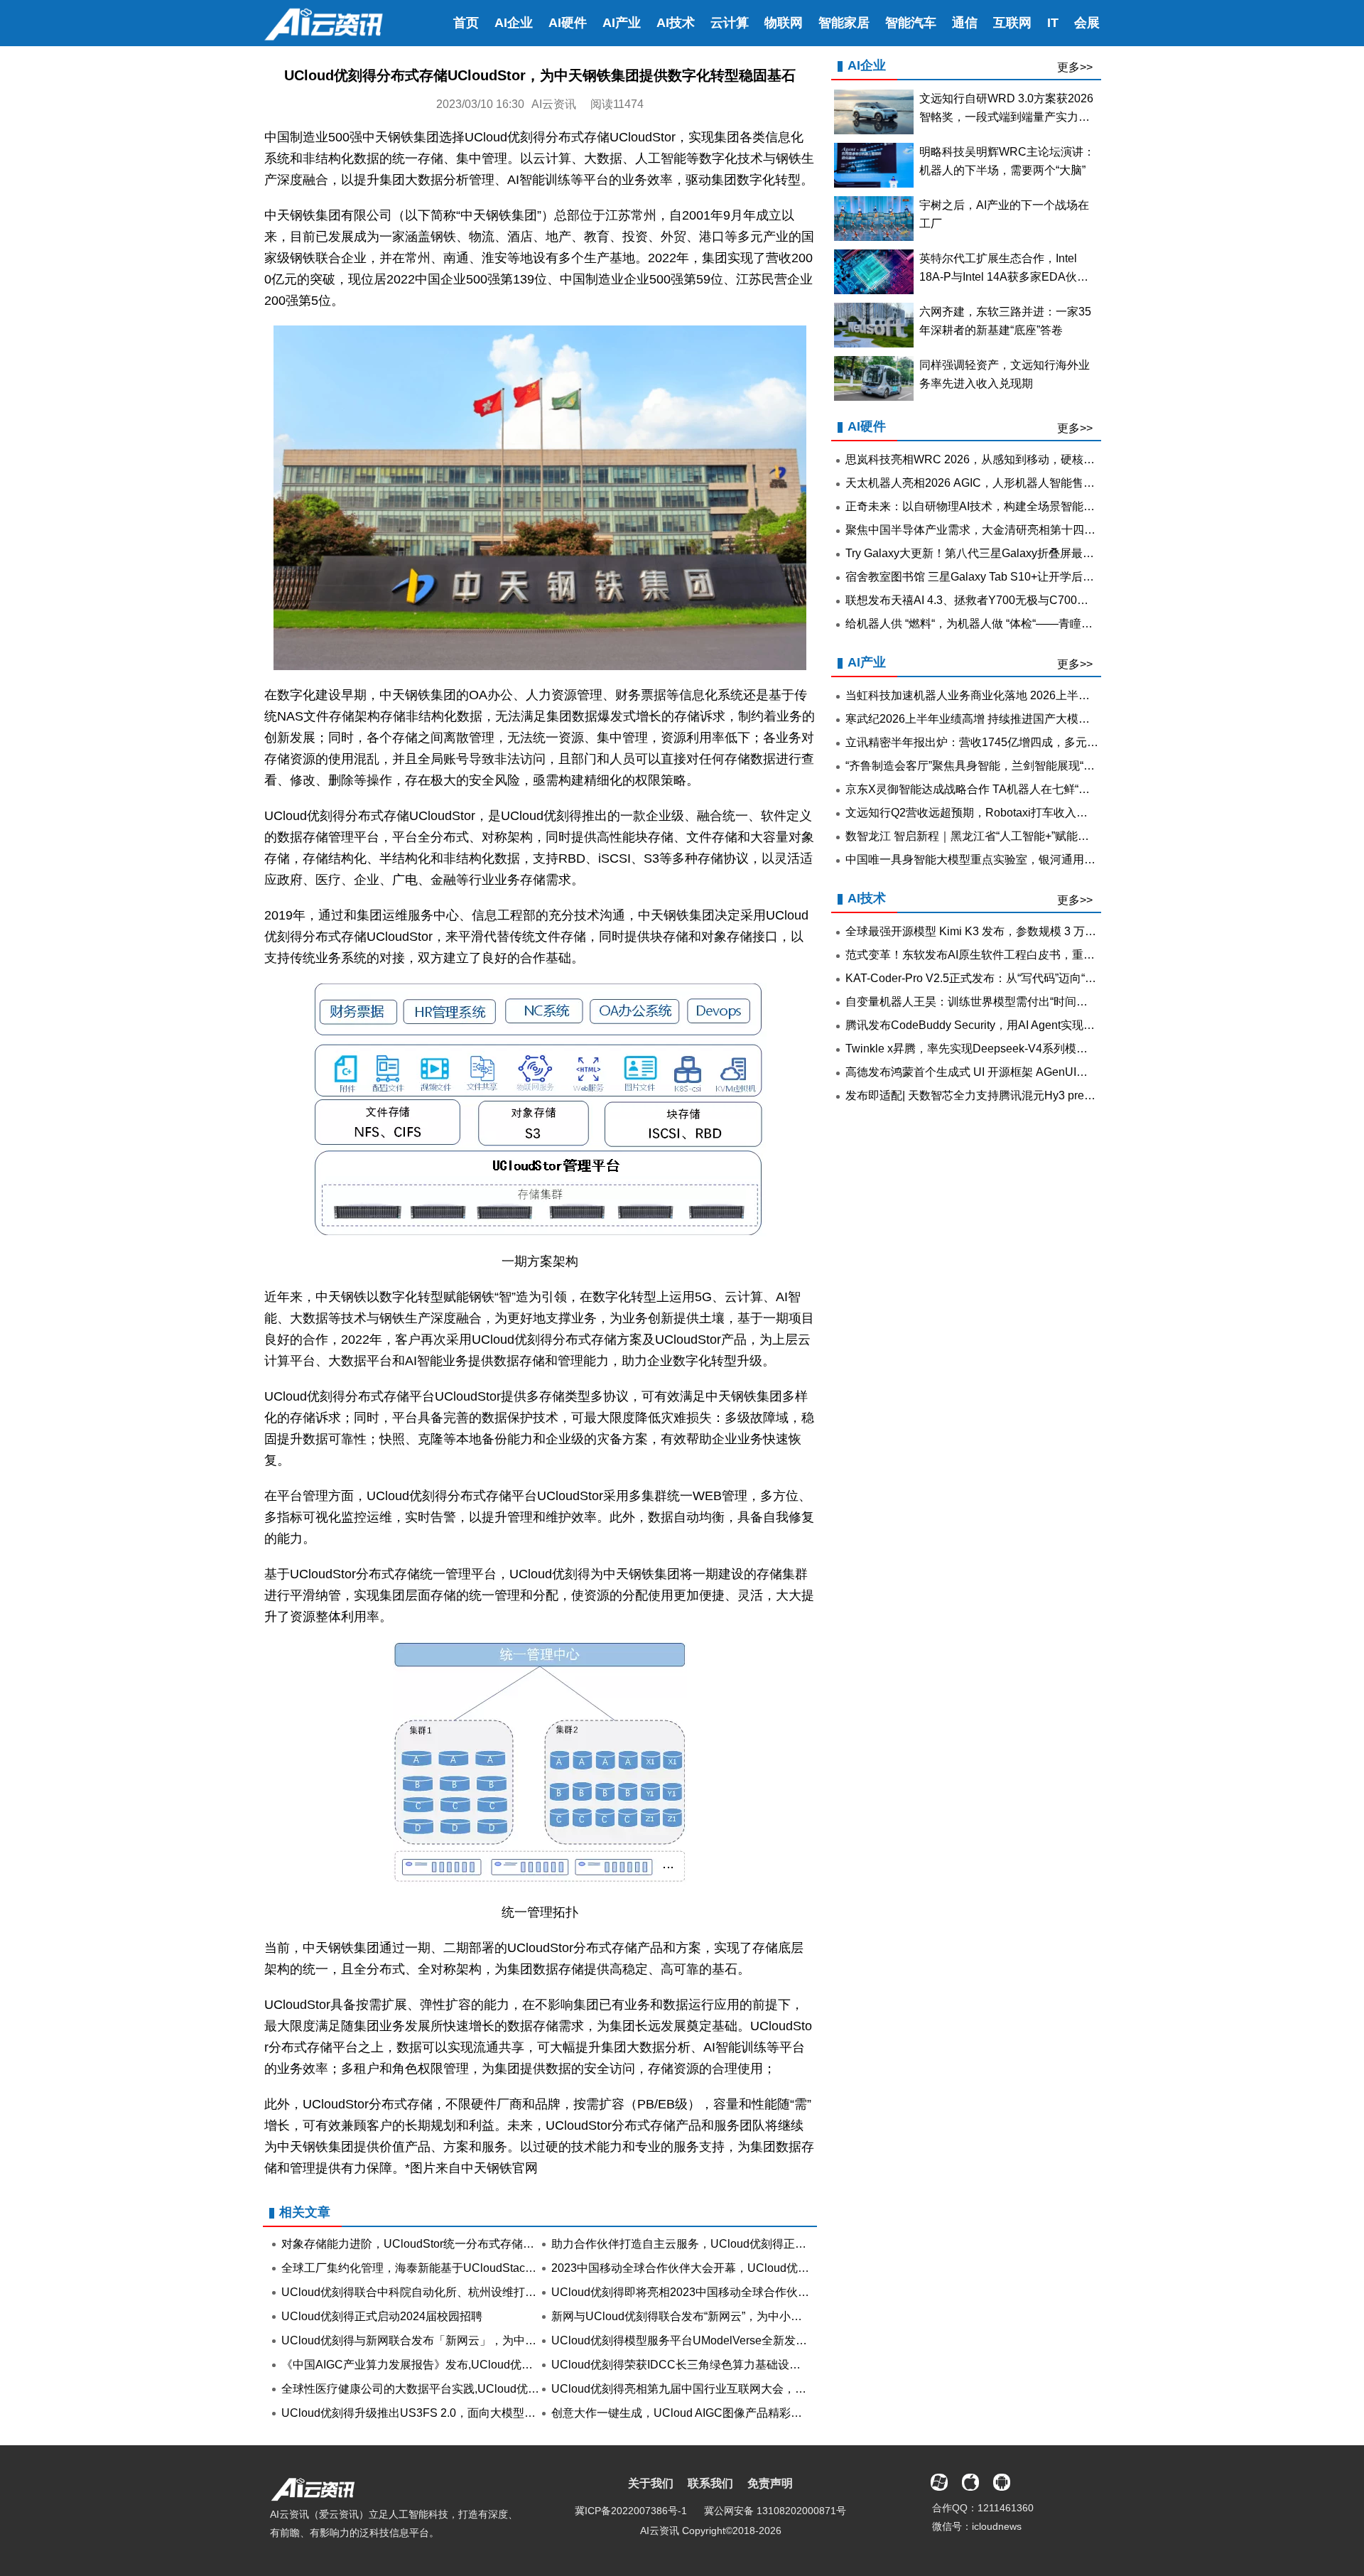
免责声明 (770, 2483)
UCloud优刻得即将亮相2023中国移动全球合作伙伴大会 (692, 2292)
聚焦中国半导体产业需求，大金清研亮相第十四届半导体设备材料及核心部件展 (1044, 530)
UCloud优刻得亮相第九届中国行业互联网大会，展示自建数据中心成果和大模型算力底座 (775, 2389)
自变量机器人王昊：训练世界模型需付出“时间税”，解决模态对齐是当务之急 (1036, 1002)
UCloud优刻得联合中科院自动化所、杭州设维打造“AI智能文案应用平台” (463, 2292)
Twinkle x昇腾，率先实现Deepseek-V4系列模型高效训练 (989, 1049)
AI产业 (622, 23)
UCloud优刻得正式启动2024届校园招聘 (382, 2316)
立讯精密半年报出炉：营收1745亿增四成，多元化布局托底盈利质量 (1017, 742)
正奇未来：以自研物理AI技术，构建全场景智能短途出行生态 (998, 506)
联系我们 (710, 2483)
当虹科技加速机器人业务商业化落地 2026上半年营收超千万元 (1002, 695)
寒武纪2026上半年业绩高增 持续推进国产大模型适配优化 (990, 719)
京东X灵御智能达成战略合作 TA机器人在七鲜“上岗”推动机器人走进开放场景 (1038, 789)
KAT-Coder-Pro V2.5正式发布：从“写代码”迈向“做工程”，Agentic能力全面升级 (1043, 978)
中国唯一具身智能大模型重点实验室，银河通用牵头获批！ (993, 859)
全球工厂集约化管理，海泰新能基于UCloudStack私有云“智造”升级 (449, 2268)
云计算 (730, 23)
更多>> (1075, 67)
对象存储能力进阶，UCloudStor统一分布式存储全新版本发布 (436, 2244)
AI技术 (676, 23)
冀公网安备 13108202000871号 (775, 2511)
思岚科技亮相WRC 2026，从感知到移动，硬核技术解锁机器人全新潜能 (1027, 459)
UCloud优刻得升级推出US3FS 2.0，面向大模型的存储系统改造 (443, 2413)
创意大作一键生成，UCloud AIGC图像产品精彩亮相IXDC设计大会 (719, 2413)
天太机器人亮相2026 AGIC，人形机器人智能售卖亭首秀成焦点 (1004, 483)
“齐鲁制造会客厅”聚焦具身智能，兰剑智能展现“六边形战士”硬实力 (1012, 766)
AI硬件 (568, 23)
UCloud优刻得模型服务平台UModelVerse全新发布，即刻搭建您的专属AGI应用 (751, 2340)
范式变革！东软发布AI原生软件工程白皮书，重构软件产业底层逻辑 (1016, 955)
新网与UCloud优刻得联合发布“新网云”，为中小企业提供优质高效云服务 (734, 2316)
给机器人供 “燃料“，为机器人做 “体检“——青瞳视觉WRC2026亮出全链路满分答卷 (1052, 624)
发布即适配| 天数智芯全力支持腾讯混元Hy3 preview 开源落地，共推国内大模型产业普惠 (1069, 1095)
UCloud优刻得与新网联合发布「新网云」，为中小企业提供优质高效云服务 (471, 2340)
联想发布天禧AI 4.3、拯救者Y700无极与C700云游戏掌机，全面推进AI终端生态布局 (1057, 600)
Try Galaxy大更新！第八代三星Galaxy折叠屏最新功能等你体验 (1004, 553)
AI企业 (514, 23)
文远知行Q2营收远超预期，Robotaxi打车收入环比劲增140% (998, 813)
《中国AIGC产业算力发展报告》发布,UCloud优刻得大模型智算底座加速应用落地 (487, 2365)
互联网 (1012, 23)
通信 (965, 23)
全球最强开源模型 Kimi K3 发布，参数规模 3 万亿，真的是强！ (1005, 931)
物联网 (784, 23)
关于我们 (651, 2483)
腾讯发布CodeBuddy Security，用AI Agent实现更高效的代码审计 (1010, 1025)
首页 (466, 23)
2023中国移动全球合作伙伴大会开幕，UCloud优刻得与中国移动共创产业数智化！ (760, 2268)
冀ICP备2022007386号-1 (631, 2511)
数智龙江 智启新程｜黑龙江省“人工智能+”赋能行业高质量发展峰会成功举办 (1035, 836)
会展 (1087, 23)
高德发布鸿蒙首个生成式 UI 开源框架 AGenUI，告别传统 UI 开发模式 (1021, 1072)
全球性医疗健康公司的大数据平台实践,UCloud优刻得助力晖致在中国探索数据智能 (490, 2389)
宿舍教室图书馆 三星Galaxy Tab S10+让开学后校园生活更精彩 (1004, 577)
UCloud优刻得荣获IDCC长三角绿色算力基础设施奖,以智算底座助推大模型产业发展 (763, 2365)
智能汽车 (911, 23)
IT (1053, 23)
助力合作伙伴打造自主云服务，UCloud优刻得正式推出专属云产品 (719, 2244)
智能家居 (844, 23)
